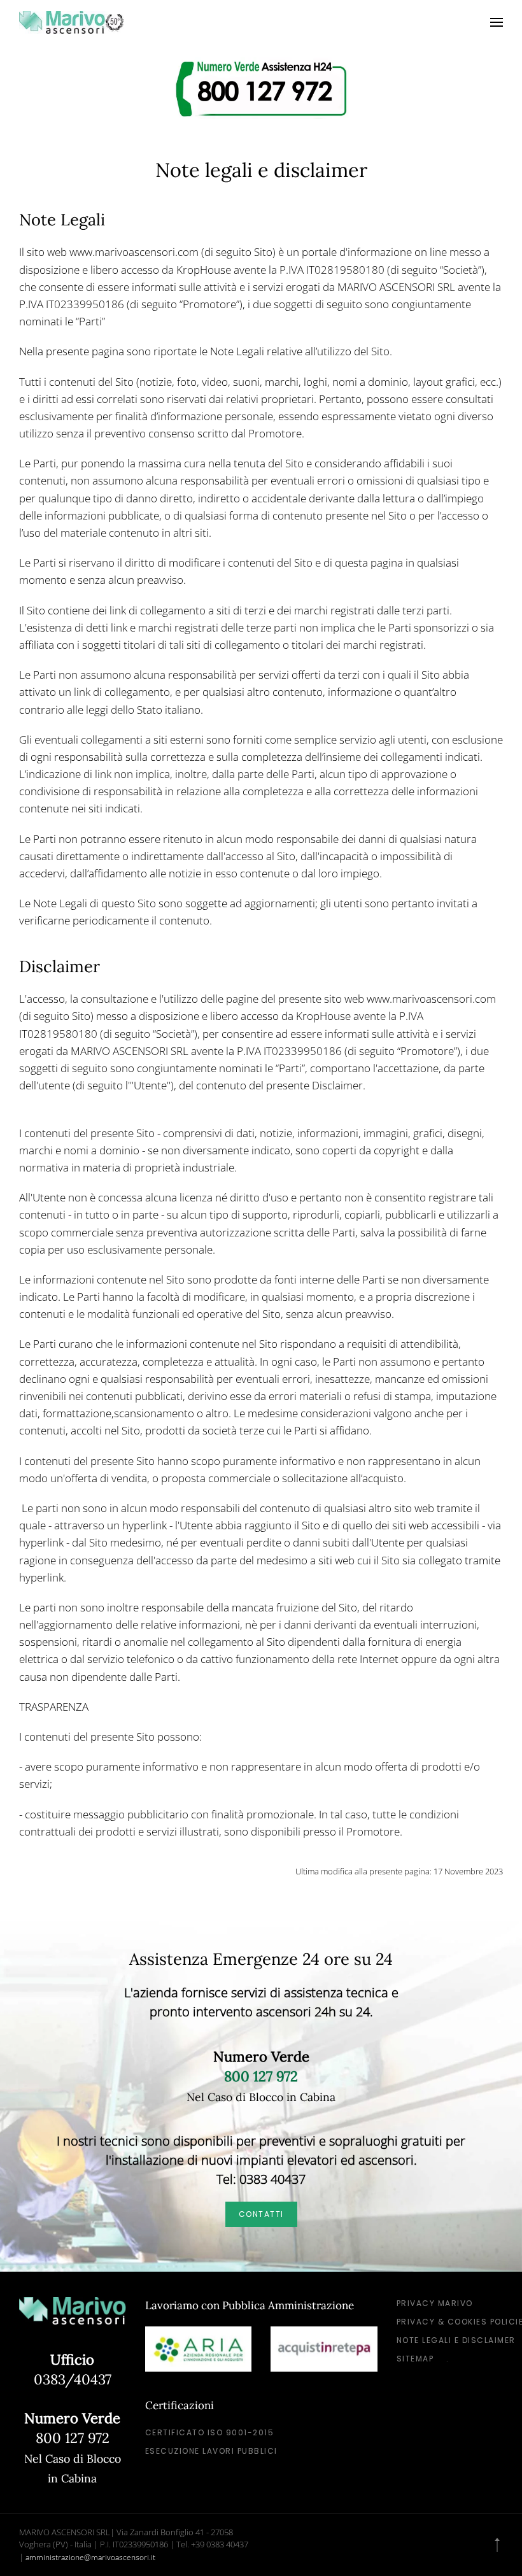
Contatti (261, 2214)
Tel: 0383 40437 (261, 2179)
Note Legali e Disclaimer (456, 2340)
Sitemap (415, 2359)
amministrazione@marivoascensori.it (90, 2557)
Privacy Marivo (435, 2303)
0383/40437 (73, 2379)
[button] (497, 22)
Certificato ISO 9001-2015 (210, 2432)
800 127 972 (73, 2438)
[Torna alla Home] (72, 22)
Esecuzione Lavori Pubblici (211, 2451)
